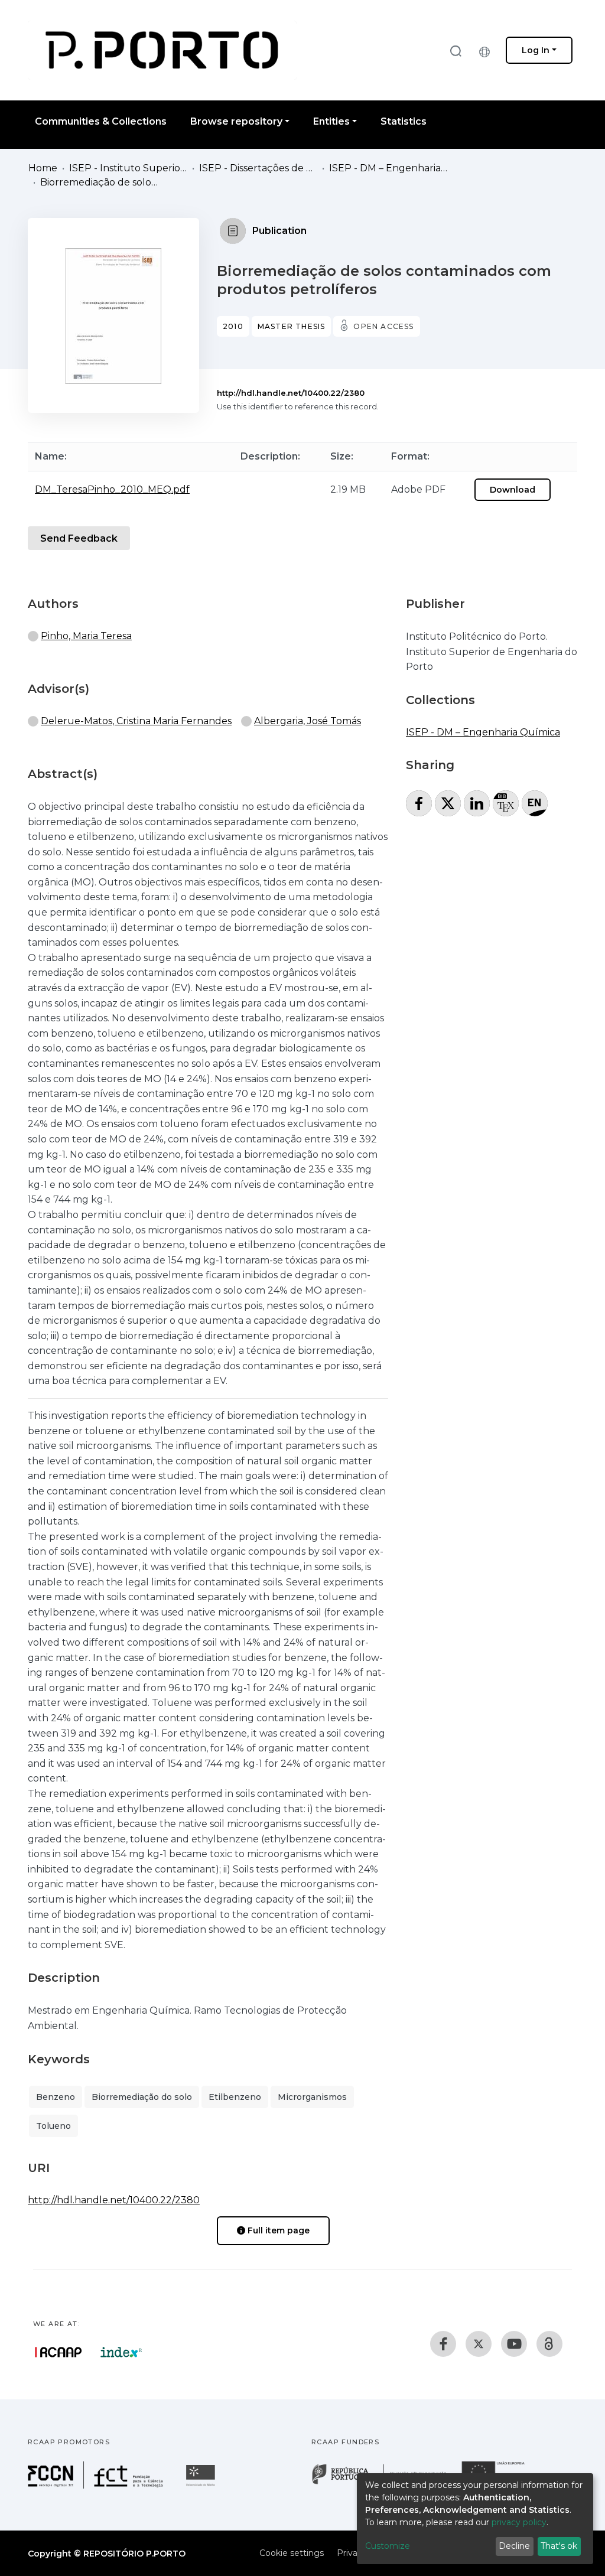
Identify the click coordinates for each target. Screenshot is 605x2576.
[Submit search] (456, 51)
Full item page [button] (277, 2230)
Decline (514, 2546)
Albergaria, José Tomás (308, 721)
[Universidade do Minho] (202, 2485)
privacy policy (519, 2522)
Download (513, 490)
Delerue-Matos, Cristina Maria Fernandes (136, 721)
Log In (536, 50)
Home (43, 168)
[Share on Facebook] (419, 803)
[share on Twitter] (448, 803)
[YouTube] (514, 2344)
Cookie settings (292, 2553)
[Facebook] (443, 2344)
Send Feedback (79, 538)
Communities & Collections (101, 121)
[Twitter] (479, 2344)
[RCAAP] (549, 2344)
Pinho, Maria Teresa (86, 636)
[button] (487, 50)
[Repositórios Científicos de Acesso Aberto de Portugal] (58, 2352)
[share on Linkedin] (477, 803)
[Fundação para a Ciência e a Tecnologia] (97, 2485)
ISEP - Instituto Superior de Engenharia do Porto (128, 168)
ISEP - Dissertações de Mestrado (258, 168)
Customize (388, 2546)
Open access (383, 326)
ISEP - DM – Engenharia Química (388, 168)
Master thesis (292, 326)
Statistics (404, 121)
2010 (233, 326)
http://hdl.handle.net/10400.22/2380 (291, 393)
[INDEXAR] (121, 2352)
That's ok (559, 2546)
